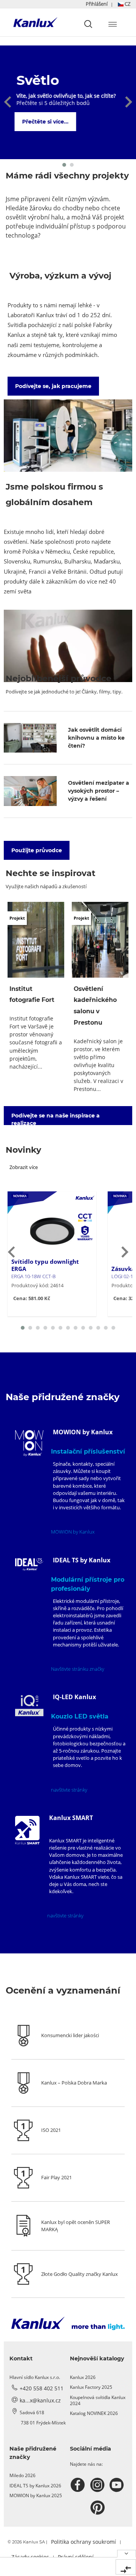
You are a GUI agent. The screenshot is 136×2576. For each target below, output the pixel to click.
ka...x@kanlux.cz (40, 2400)
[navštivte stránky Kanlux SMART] (27, 1830)
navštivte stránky (69, 1790)
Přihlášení (97, 4)
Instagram (98, 2485)
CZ (127, 4)
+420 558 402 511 (42, 2388)
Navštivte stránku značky (78, 1669)
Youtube (118, 2485)
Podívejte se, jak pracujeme (53, 386)
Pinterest (98, 2508)
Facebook (79, 2485)
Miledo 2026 (22, 2475)
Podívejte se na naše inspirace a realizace (56, 1119)
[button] (108, 4)
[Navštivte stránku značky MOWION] (29, 1443)
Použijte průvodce (37, 850)
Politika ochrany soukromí (83, 2542)
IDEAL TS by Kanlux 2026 (35, 2486)
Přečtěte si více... (46, 122)
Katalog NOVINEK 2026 (94, 2413)
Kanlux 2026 (83, 2377)
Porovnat (36, 1314)
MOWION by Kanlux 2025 (36, 2495)
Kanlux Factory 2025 (91, 2387)
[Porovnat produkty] (126, 2567)
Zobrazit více (24, 1167)
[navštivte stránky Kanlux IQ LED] (29, 1706)
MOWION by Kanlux (73, 1532)
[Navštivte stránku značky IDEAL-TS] (29, 1564)
